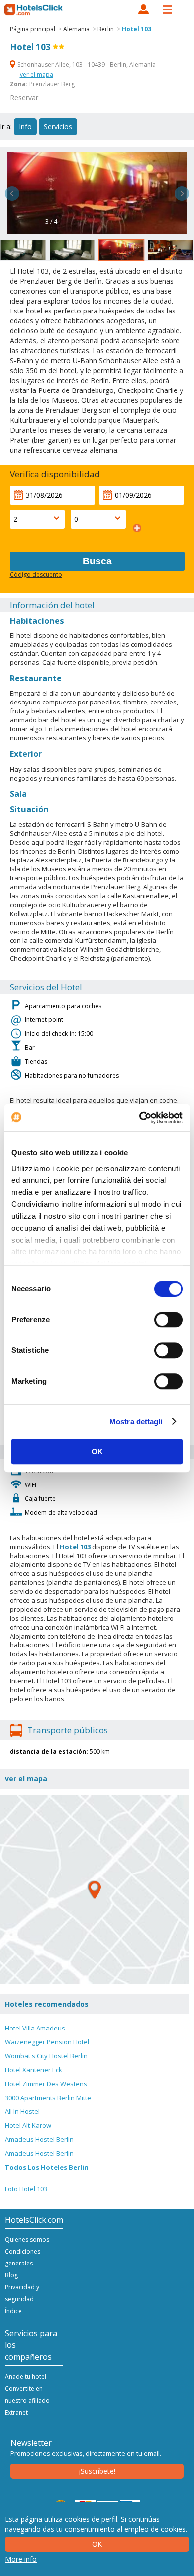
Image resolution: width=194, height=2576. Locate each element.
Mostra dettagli (136, 1422)
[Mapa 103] (95, 1890)
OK (97, 1451)
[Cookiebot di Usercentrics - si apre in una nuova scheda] (140, 1118)
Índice (13, 2311)
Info (25, 126)
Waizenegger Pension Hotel (47, 2042)
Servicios (58, 126)
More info (21, 2559)
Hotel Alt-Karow (28, 2125)
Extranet (16, 2412)
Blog (11, 2275)
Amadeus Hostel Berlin (39, 2139)
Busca (97, 561)
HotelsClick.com (34, 10)
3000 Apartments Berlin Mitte (48, 2098)
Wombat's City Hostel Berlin (46, 2056)
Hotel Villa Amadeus (35, 2028)
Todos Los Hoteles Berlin (47, 2167)
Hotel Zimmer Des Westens (46, 2084)
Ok (97, 2544)
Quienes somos (27, 2239)
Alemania (76, 29)
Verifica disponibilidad (55, 474)
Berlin (106, 29)
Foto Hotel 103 (26, 2189)
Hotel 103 (137, 29)
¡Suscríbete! (97, 2471)
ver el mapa (37, 74)
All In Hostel (22, 2111)
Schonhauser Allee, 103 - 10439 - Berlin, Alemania (86, 64)
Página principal (33, 29)
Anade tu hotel (26, 2377)
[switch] (168, 1320)
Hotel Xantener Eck (34, 2070)
